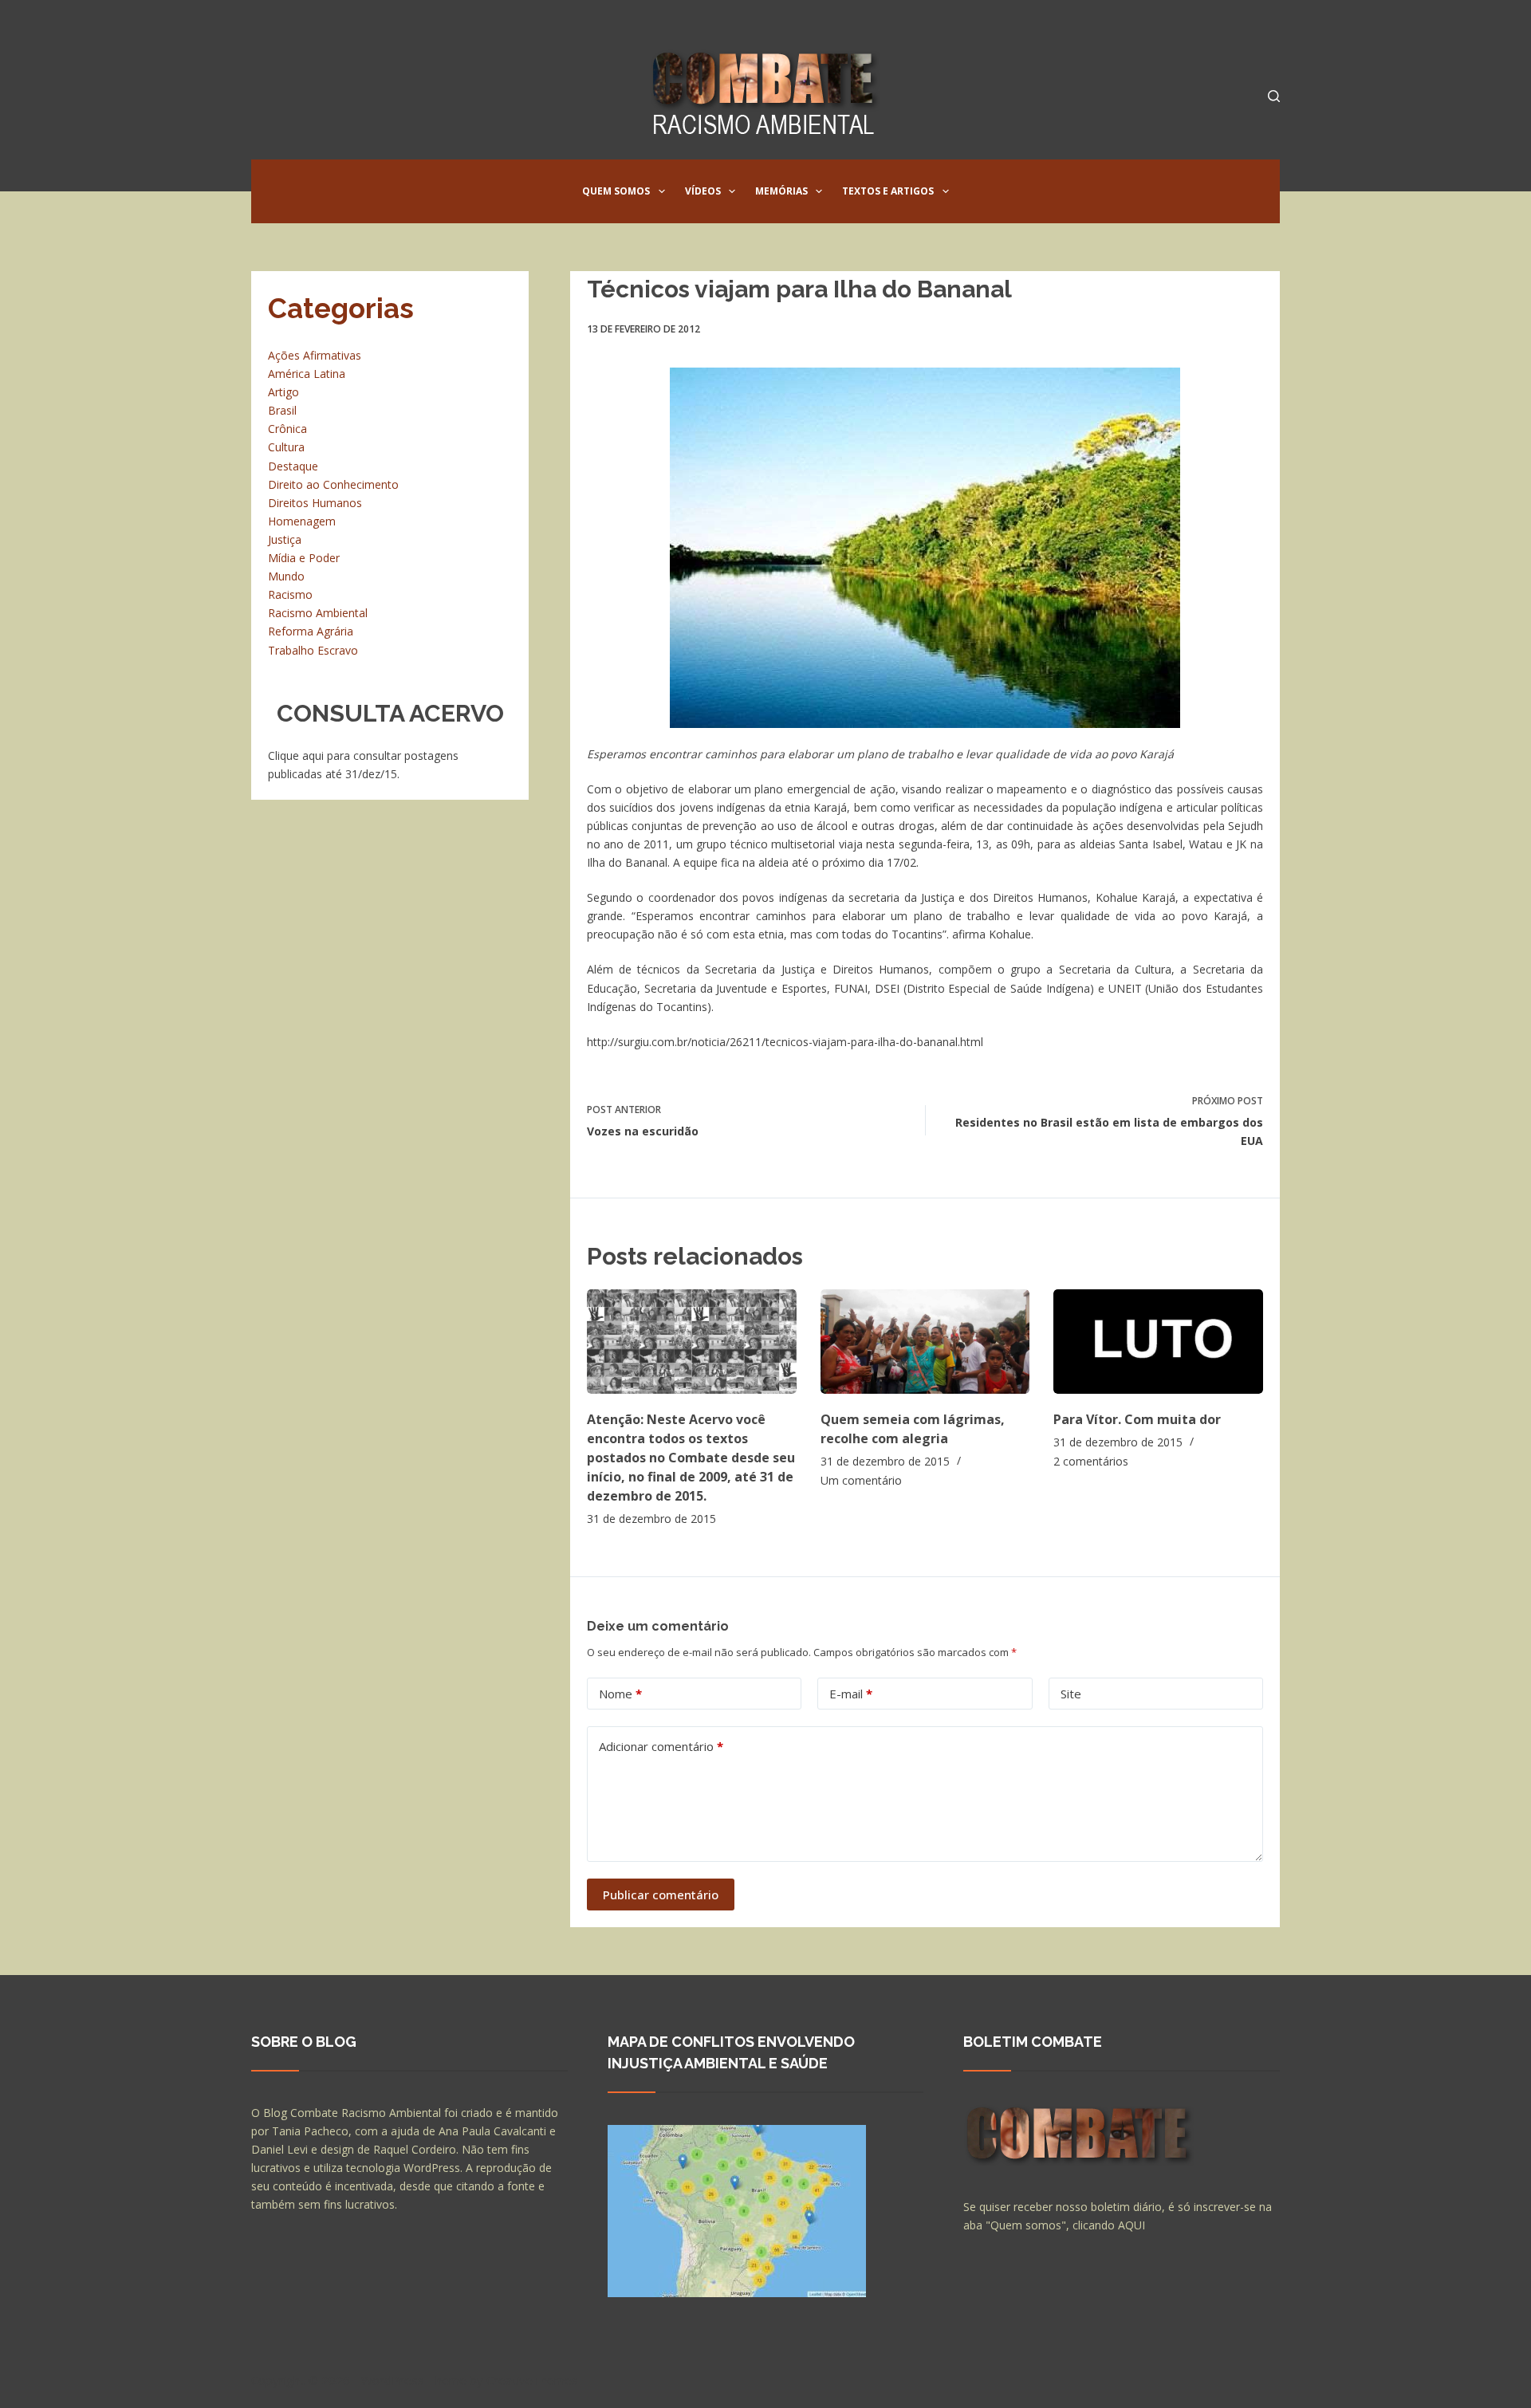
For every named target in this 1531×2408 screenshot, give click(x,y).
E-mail (851, 1694)
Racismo (290, 594)
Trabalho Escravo (313, 650)
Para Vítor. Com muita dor (1137, 1419)
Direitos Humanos (315, 503)
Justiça (285, 539)
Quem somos (616, 191)
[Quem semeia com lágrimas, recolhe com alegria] (925, 1342)
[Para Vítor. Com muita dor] (1158, 1342)
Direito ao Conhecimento (333, 484)
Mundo (286, 576)
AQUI (1132, 2225)
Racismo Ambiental (318, 613)
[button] (662, 191)
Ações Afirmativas (315, 355)
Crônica (287, 429)
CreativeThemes (532, 2380)
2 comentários (1091, 1461)
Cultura (286, 447)
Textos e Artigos (888, 191)
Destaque (293, 466)
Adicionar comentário (661, 1746)
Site (1071, 1694)
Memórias (781, 191)
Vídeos (703, 191)
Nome (620, 1694)
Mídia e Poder (304, 558)
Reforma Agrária (311, 631)
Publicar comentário (661, 1895)
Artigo (283, 392)
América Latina (307, 374)
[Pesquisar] (1274, 96)
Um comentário (861, 1480)
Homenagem (302, 521)
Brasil (282, 410)
